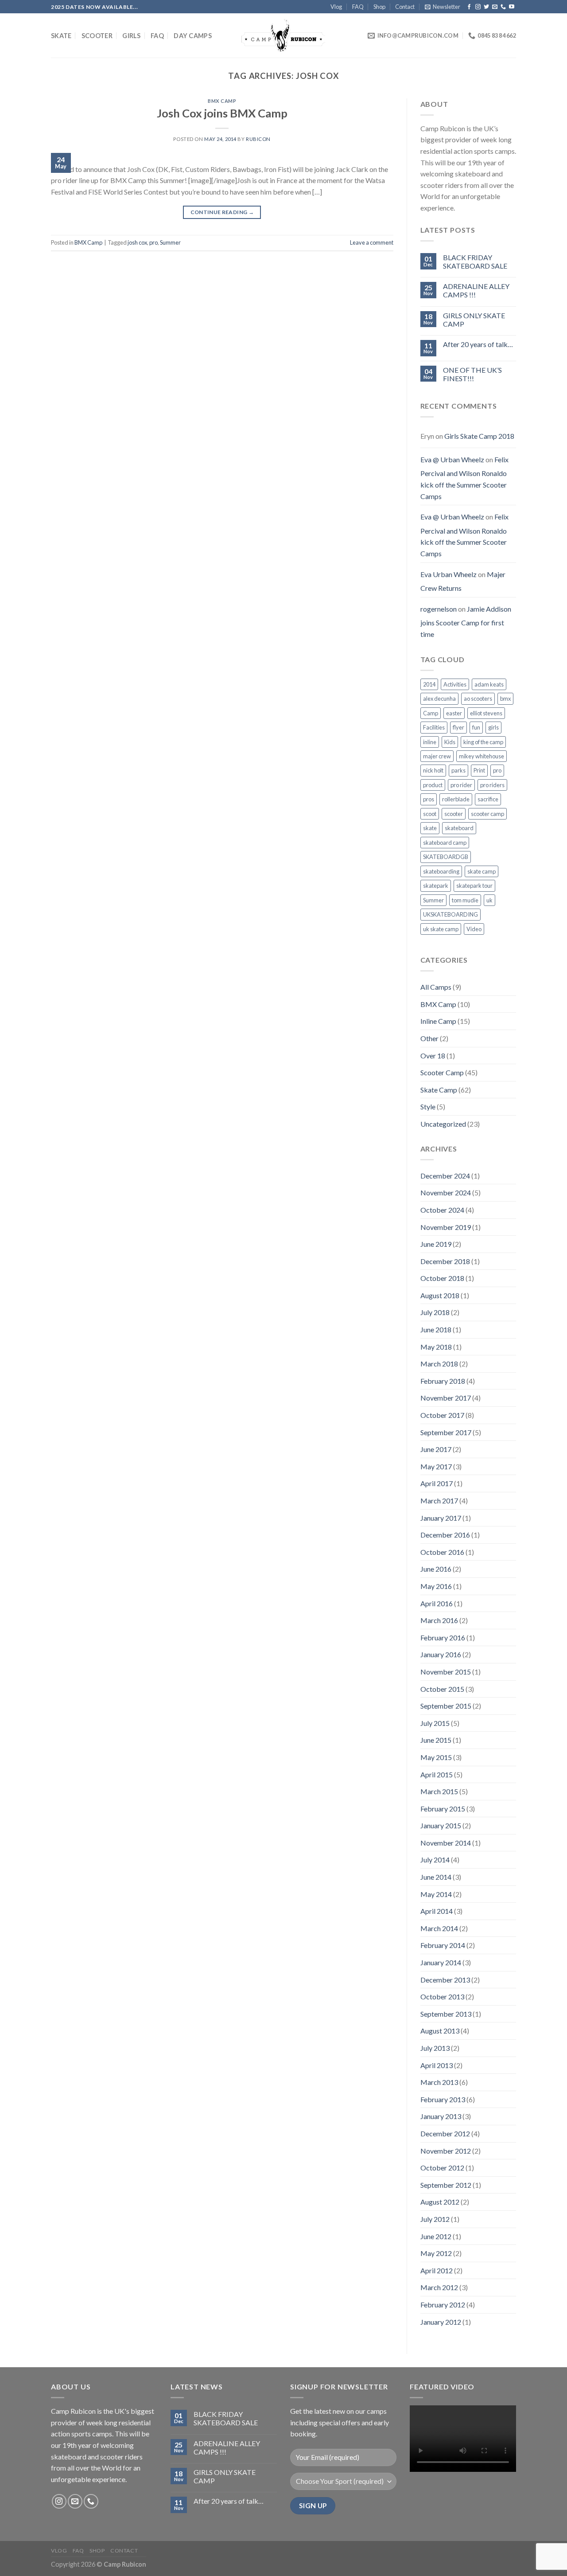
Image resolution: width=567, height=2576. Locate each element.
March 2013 (439, 2082)
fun (476, 727)
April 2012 (437, 2270)
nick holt (433, 770)
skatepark (436, 886)
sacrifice (488, 799)
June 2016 (436, 1569)
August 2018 (440, 1295)
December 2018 (445, 1261)
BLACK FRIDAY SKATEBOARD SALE (475, 262)
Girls (131, 36)
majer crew (437, 756)
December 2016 (445, 1535)
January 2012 (441, 2322)
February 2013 (443, 2099)
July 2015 (435, 1723)
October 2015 (442, 1689)
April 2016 (437, 1603)
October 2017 (442, 1415)
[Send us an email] (495, 7)
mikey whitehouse (482, 756)
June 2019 (436, 1244)
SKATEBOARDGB (446, 857)
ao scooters (478, 699)
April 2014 (437, 1911)
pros (429, 799)
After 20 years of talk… (478, 344)
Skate (61, 36)
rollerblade (456, 799)
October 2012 (442, 2168)
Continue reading (222, 212)
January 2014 (441, 1962)
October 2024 (442, 1210)
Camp (431, 713)
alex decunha (439, 699)
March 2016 (439, 1620)
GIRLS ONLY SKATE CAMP (474, 320)
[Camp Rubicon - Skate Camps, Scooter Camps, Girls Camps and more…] (283, 36)
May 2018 (436, 1347)
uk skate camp (441, 929)
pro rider (461, 785)
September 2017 (446, 1432)
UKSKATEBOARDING (450, 914)
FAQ (358, 7)
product (433, 785)
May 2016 (436, 1586)
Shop (379, 7)
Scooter (97, 36)
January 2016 (441, 1654)
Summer (170, 242)
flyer (458, 727)
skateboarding (441, 871)
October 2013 (442, 1996)
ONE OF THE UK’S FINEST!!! (472, 374)
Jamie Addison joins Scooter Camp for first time (466, 621)
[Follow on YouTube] (512, 7)
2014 (429, 684)
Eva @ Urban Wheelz (452, 459)
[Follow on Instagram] (478, 7)
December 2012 (445, 2133)
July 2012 (435, 2219)
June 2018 (436, 1329)
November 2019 (446, 1227)
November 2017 (446, 1398)
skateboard (459, 828)
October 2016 (442, 1552)
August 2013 (440, 2031)
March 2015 (439, 1791)
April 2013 (437, 2065)
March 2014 (439, 1928)
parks (458, 770)
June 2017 (436, 1449)
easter (454, 713)
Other (429, 1038)
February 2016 (443, 1637)
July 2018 (435, 1312)
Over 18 (433, 1056)
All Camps (436, 987)
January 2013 (441, 2116)
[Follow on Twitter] (486, 7)
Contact (405, 7)
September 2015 (446, 1706)
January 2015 (441, 1825)
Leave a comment (372, 242)
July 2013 (435, 2048)
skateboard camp (445, 843)
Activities (455, 684)
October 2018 (442, 1278)
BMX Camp (222, 101)
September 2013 (446, 2014)
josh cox (137, 242)
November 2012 (446, 2151)
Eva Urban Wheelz (449, 574)
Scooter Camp (442, 1072)
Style (428, 1107)
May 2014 (436, 1894)
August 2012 (440, 2202)
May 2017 (436, 1466)
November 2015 (446, 1672)
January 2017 (441, 1518)
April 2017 (437, 1483)
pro (153, 242)
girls (493, 727)
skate (430, 828)
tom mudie (465, 900)
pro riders (492, 785)
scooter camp (487, 814)
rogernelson (439, 609)
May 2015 (436, 1757)
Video (474, 929)
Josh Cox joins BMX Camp (222, 113)
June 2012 (436, 2236)
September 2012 (446, 2185)
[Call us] (503, 7)
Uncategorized (443, 1124)
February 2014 (443, 1945)
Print (479, 770)
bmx (505, 699)
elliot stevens (486, 713)
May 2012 (436, 2253)
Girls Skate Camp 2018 (479, 436)
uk (489, 900)
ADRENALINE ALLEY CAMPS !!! (476, 290)
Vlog (336, 7)
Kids (450, 742)
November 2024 (446, 1192)
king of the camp (483, 742)
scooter (454, 814)
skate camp (482, 871)
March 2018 (439, 1364)
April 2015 (437, 1774)
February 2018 (443, 1381)
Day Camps (193, 36)
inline (430, 742)
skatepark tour (474, 886)
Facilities (434, 727)
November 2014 (446, 1843)
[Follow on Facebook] (469, 7)
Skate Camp (439, 1090)
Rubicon (258, 139)
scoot (430, 814)
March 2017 (439, 1501)
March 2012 (439, 2287)
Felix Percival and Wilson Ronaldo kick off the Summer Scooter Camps (464, 478)
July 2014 (435, 1860)
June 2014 (436, 1877)
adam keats (489, 684)
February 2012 (443, 2305)
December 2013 (445, 1980)
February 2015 (443, 1809)
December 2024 (445, 1176)
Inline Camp (438, 1021)
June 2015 (436, 1740)
